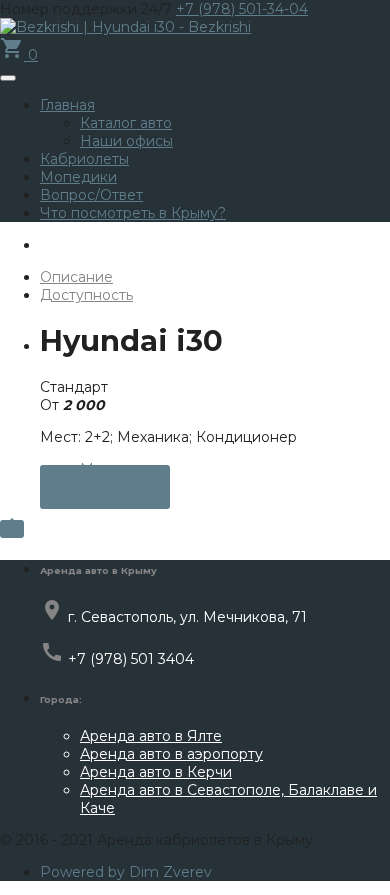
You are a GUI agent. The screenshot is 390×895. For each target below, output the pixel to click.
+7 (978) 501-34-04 (242, 9)
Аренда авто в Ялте (151, 736)
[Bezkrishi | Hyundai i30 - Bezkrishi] (125, 27)
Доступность (86, 295)
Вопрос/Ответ (91, 195)
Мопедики (78, 177)
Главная (67, 105)
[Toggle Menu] (8, 78)
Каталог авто (126, 123)
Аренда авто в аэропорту (171, 754)
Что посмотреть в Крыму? (133, 213)
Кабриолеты (84, 159)
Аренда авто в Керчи (156, 772)
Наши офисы (126, 141)
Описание (76, 277)
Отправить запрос (105, 487)
